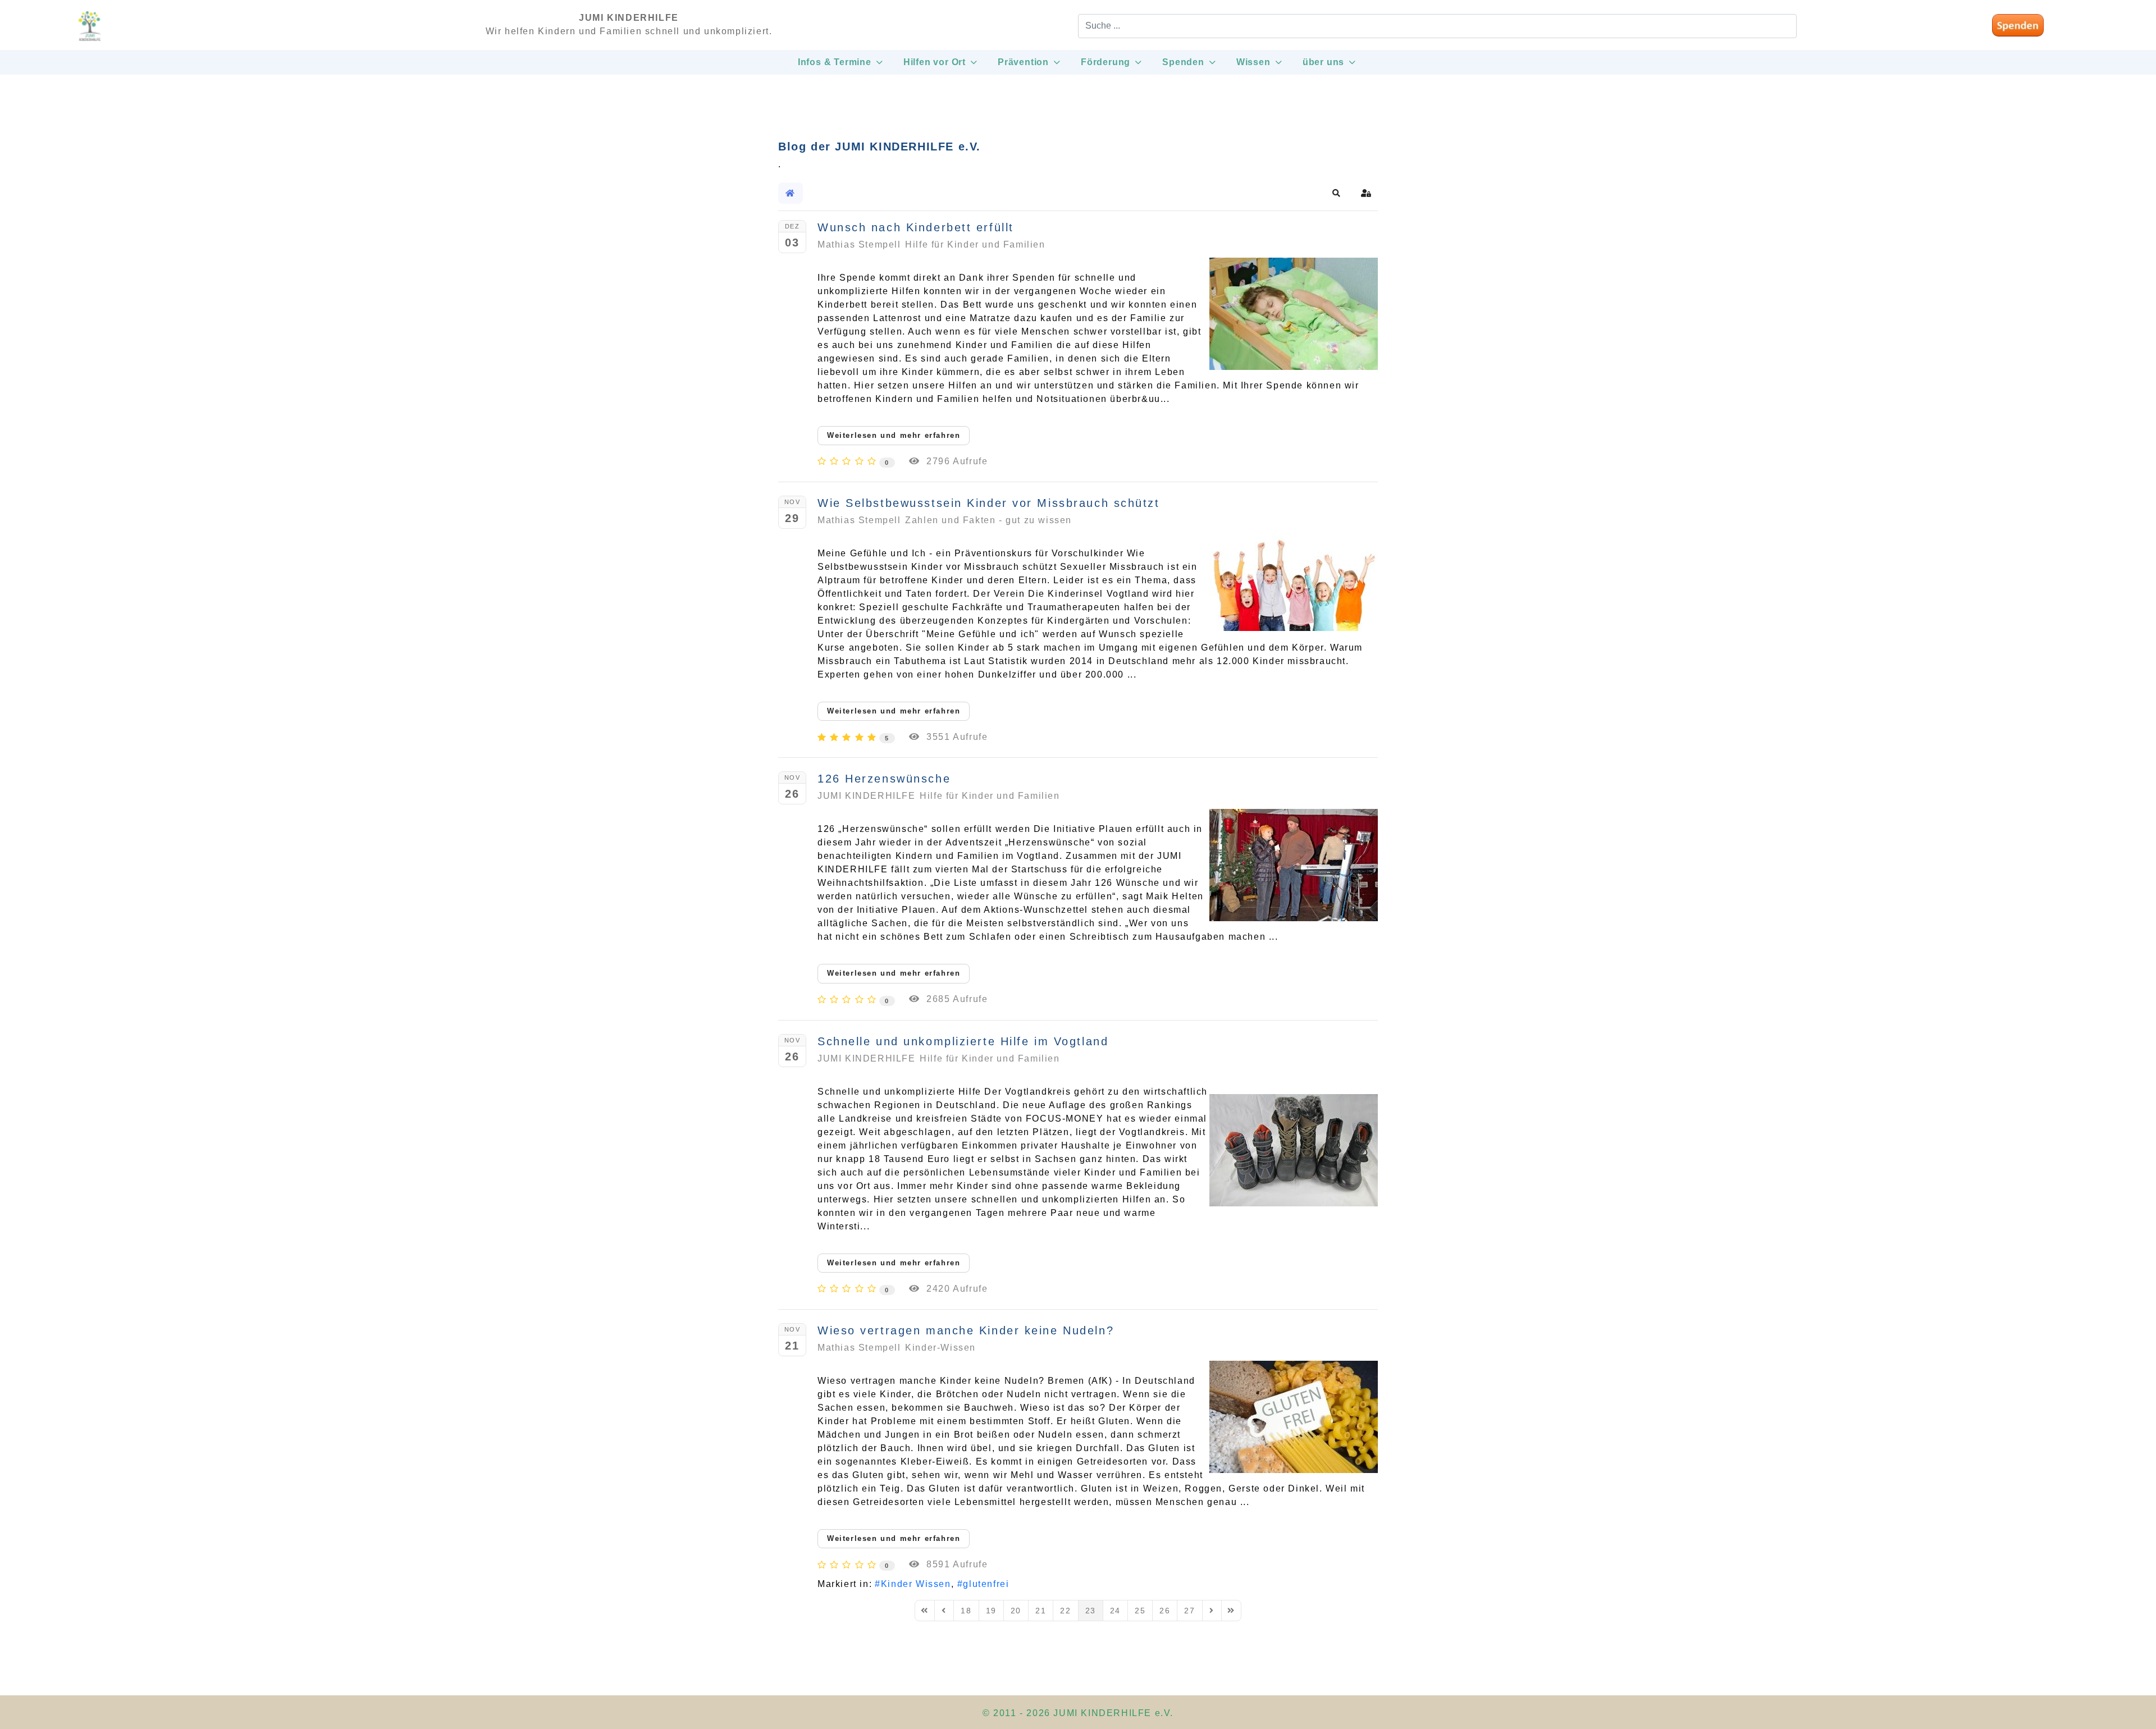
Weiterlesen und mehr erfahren (894, 435)
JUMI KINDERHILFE (867, 796)
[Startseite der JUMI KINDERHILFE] (90, 31)
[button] (1337, 193)
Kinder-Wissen (940, 1348)
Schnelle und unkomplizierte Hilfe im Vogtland (963, 1041)
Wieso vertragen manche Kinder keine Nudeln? (966, 1330)
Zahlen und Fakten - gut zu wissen (988, 520)
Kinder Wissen (916, 1584)
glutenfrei (986, 1584)
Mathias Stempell (859, 244)
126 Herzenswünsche (884, 779)
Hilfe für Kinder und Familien (975, 244)
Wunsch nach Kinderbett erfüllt (916, 227)
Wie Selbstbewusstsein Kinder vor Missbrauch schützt (989, 503)
